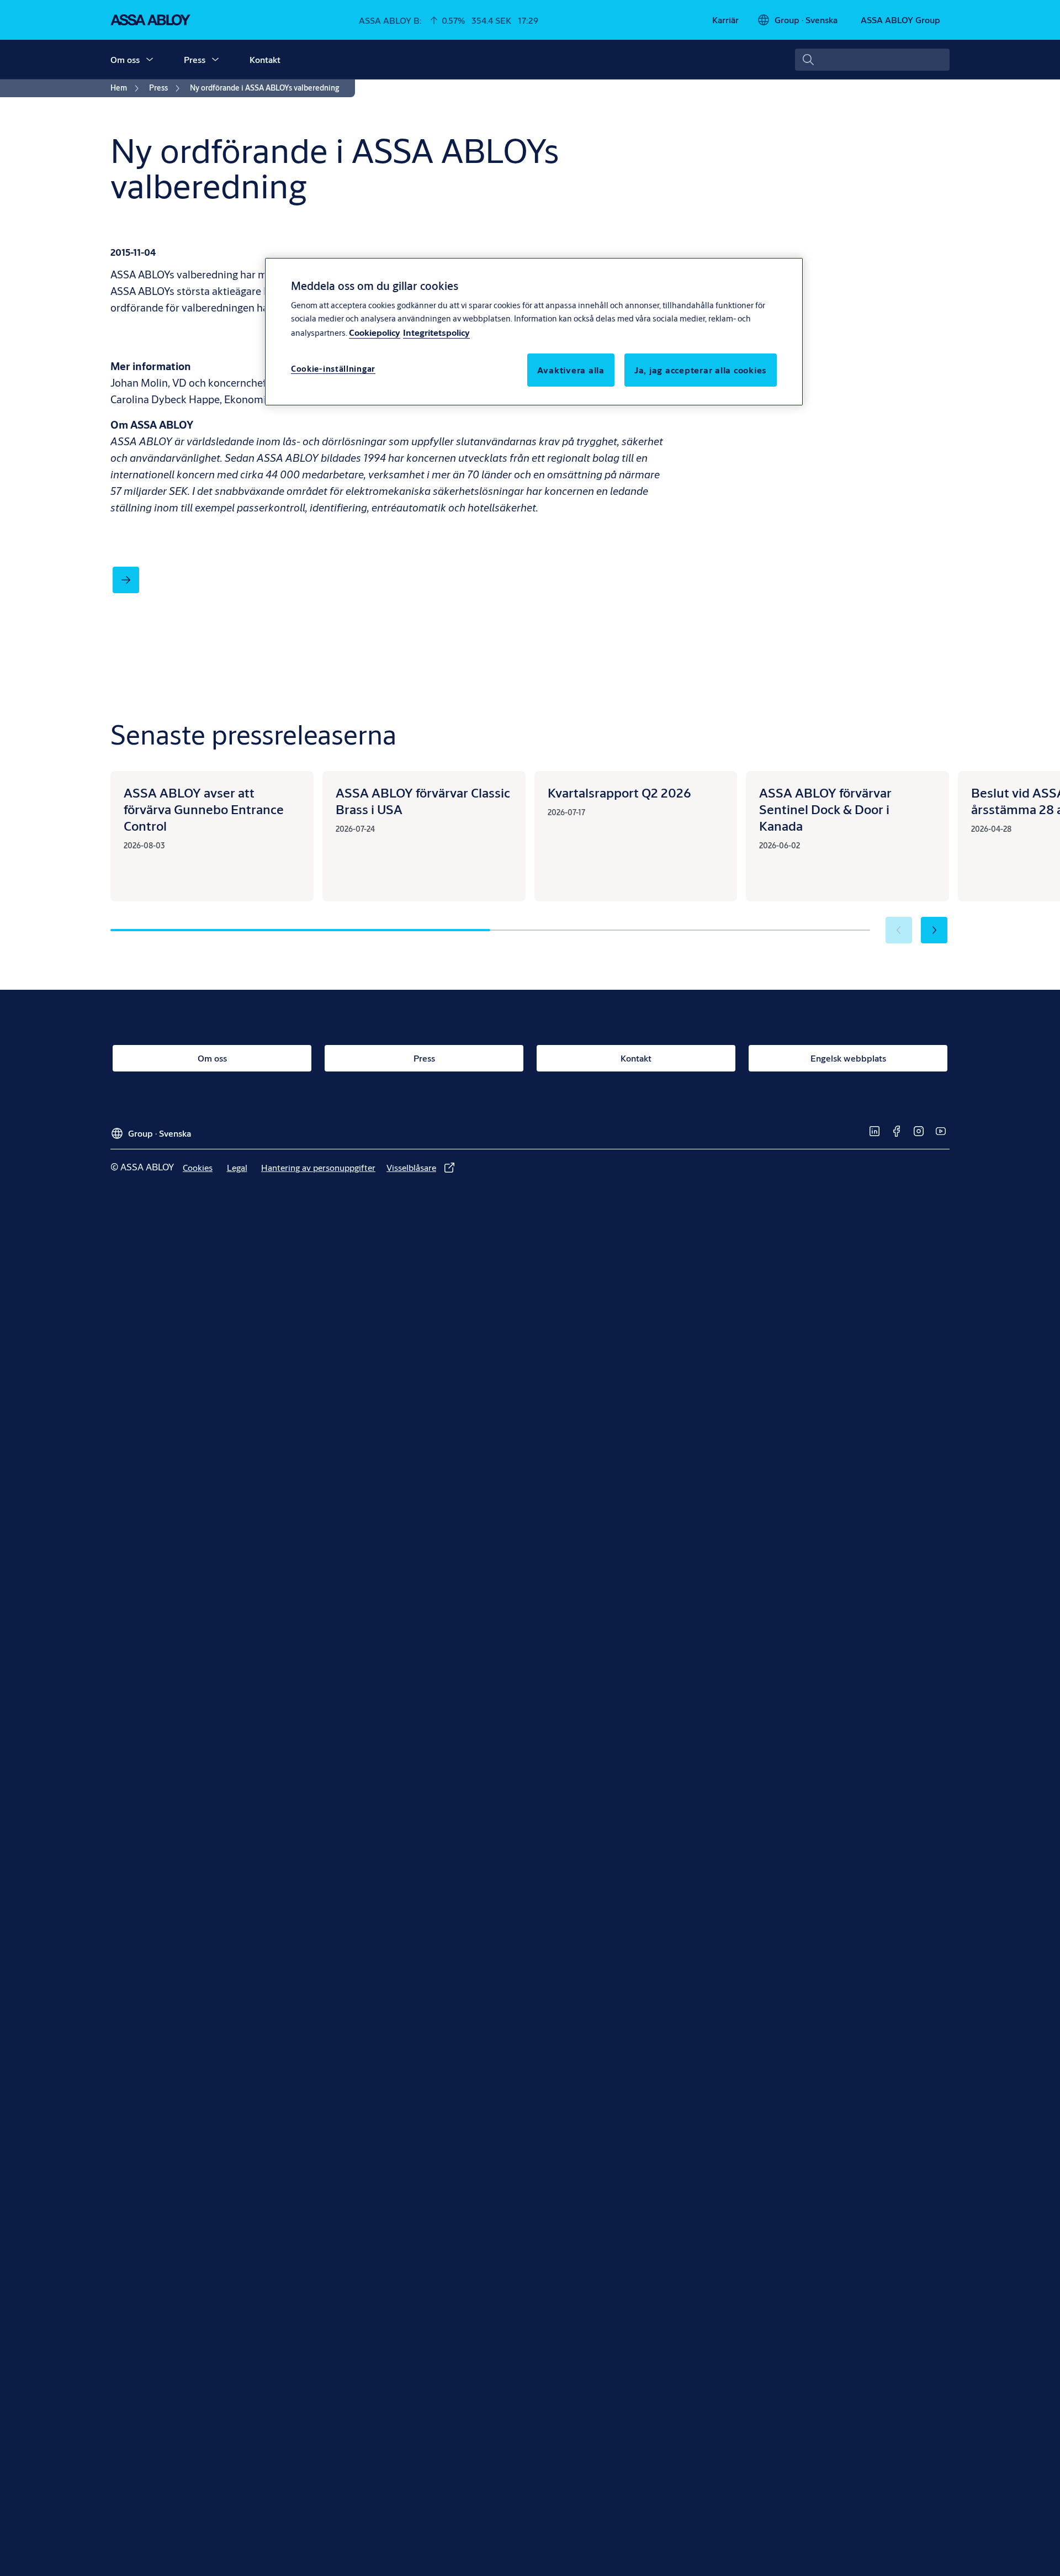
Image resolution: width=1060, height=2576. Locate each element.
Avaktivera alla (571, 370)
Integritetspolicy (436, 332)
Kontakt (265, 59)
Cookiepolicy (375, 332)
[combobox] (872, 60)
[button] (150, 60)
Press (195, 59)
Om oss (125, 59)
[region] (534, 331)
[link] (725, 20)
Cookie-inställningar (333, 369)
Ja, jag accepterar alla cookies (701, 370)
